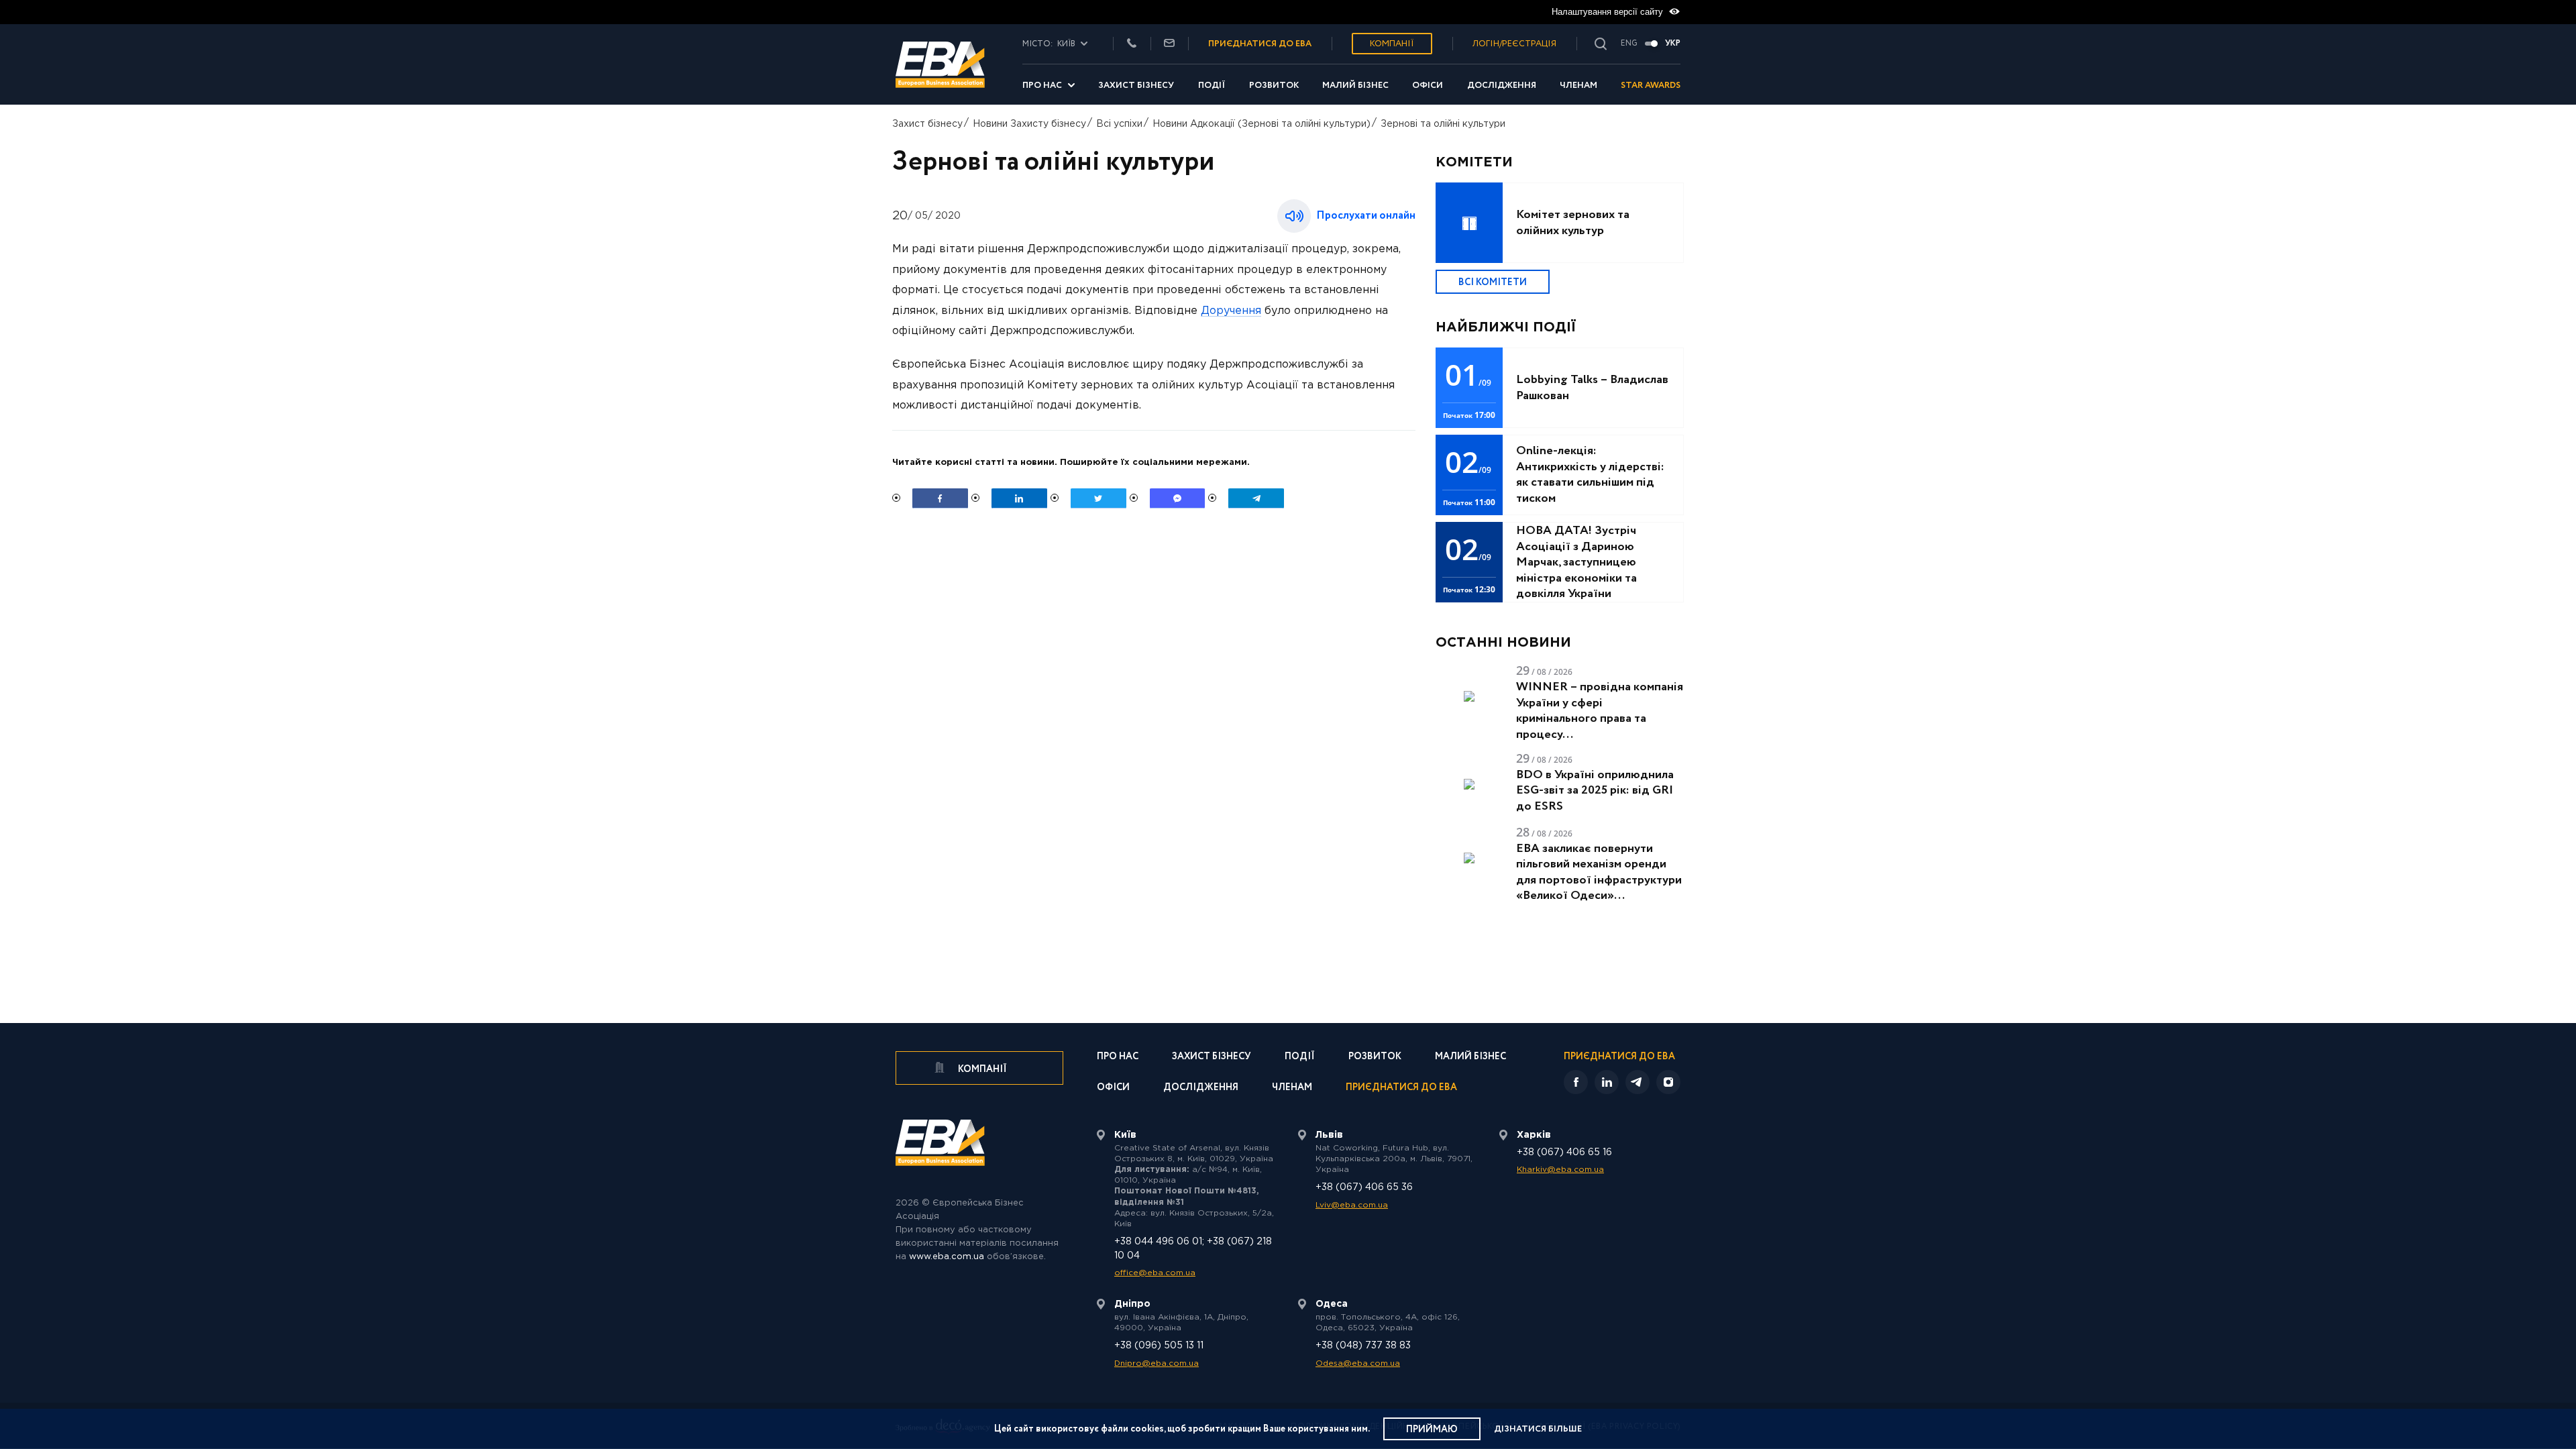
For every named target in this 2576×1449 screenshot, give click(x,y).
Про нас (1042, 86)
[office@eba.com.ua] (1169, 44)
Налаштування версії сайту (1609, 12)
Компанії (1392, 44)
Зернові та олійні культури (1443, 124)
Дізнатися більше (1538, 1429)
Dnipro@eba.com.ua (1157, 1363)
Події (1212, 86)
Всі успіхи (1119, 124)
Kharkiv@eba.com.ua (1560, 1170)
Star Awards (1651, 86)
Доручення (1231, 311)
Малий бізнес (1355, 86)
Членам (1578, 86)
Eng (1629, 44)
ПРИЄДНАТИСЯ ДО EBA (1260, 44)
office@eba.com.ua (1155, 1273)
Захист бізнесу (1136, 86)
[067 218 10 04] (1132, 44)
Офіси (1428, 86)
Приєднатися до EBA (1401, 1088)
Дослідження (1502, 86)
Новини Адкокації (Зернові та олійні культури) (1262, 124)
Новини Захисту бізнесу (1029, 124)
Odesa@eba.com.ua (1358, 1363)
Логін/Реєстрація (1514, 44)
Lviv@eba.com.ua (1352, 1205)
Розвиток (1274, 86)
